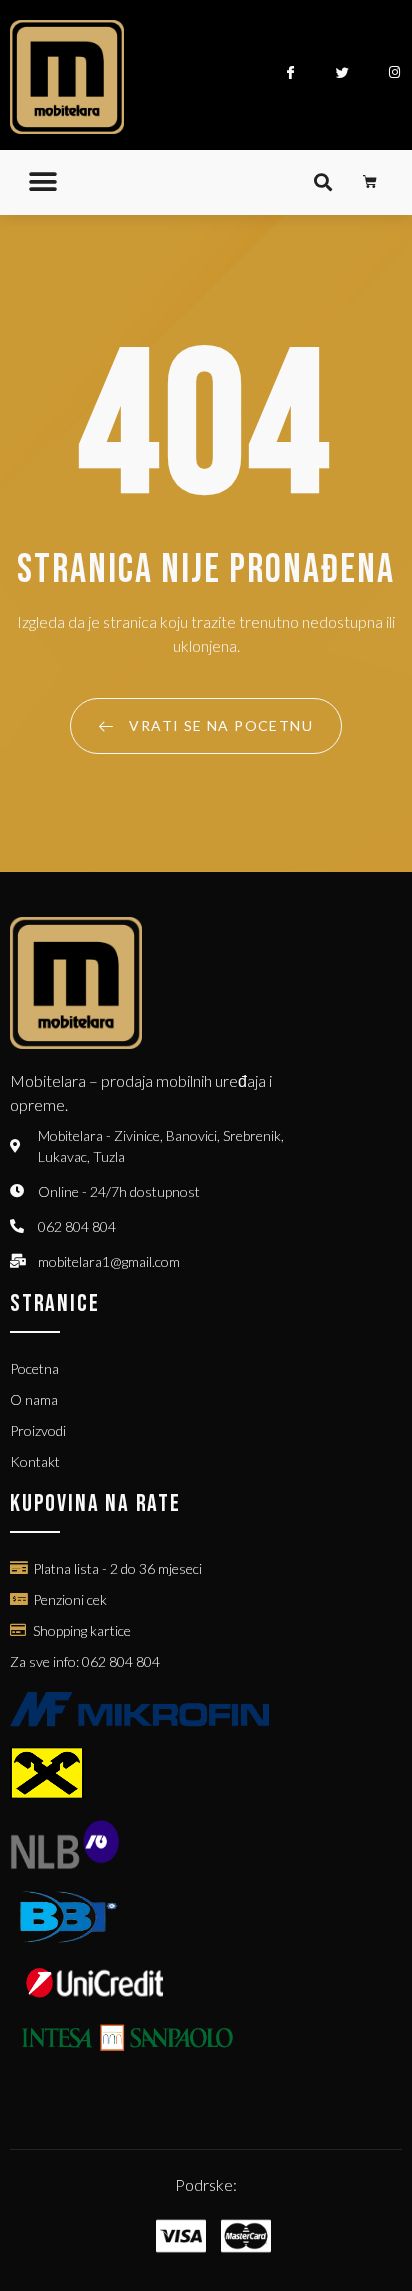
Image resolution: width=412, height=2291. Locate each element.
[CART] (370, 182)
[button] (42, 182)
